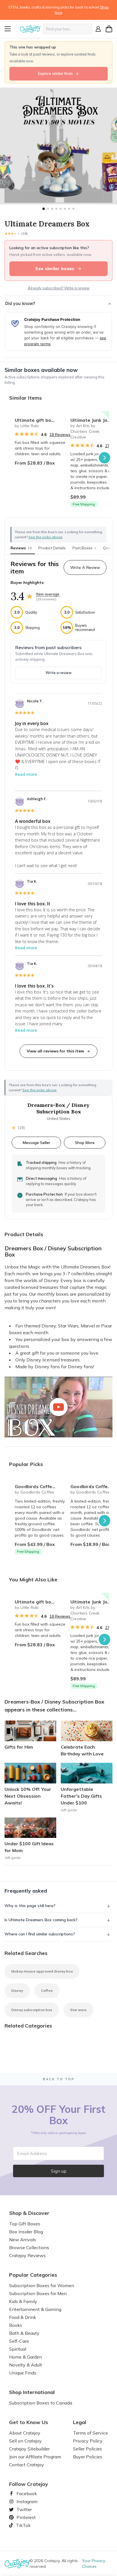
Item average (48, 594)
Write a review (58, 673)
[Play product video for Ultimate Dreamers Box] (58, 1407)
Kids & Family (23, 2301)
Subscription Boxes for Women (42, 2285)
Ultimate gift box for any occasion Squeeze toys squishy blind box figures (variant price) (40, 420)
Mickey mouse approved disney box (42, 1971)
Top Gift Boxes (25, 2224)
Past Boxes (84, 548)
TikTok (21, 2525)
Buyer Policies (88, 2457)
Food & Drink (23, 2317)
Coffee (47, 1991)
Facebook (24, 2494)
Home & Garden (26, 2357)
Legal (80, 2422)
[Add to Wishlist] (59, 418)
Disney (17, 1991)
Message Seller (36, 1142)
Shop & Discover (29, 2213)
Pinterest (24, 2517)
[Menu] (11, 29)
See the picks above (39, 1090)
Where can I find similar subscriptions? (40, 1934)
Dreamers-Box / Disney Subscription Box (58, 1108)
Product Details (52, 548)
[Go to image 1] (43, 209)
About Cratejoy (25, 2433)
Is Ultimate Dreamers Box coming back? (41, 1920)
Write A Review (85, 567)
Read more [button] (26, 774)
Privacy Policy (88, 2441)
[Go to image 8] (73, 209)
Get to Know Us (29, 2422)
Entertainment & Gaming (35, 2309)
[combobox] (68, 29)
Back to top (59, 2079)
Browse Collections (29, 2247)
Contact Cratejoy (27, 2465)
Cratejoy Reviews (27, 2255)
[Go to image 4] (56, 209)
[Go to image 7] (69, 209)
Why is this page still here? (30, 1906)
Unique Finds (23, 2373)
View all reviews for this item (55, 1051)
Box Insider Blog (26, 2232)
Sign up (59, 2171)
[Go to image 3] (52, 209)
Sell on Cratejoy (25, 2441)
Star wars (78, 2010)
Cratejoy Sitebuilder (29, 2449)
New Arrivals (23, 2240)
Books (16, 2325)
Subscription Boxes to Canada (41, 2403)
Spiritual (18, 2349)
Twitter (22, 2509)
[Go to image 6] (65, 209)
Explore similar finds (56, 73)
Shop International (32, 2392)
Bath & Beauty (24, 2333)
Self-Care (19, 2341)
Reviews (21, 548)
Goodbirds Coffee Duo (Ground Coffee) (40, 1486)
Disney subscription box (32, 2010)
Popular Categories (33, 2275)
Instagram (25, 2501)
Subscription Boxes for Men (38, 2293)
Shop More (85, 1142)
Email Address (32, 2153)
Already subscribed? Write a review (59, 288)
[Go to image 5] (61, 209)
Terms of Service (90, 2433)
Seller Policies (87, 2449)
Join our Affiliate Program (35, 2457)
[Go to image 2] (48, 209)
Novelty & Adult (26, 2365)
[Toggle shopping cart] (109, 29)
